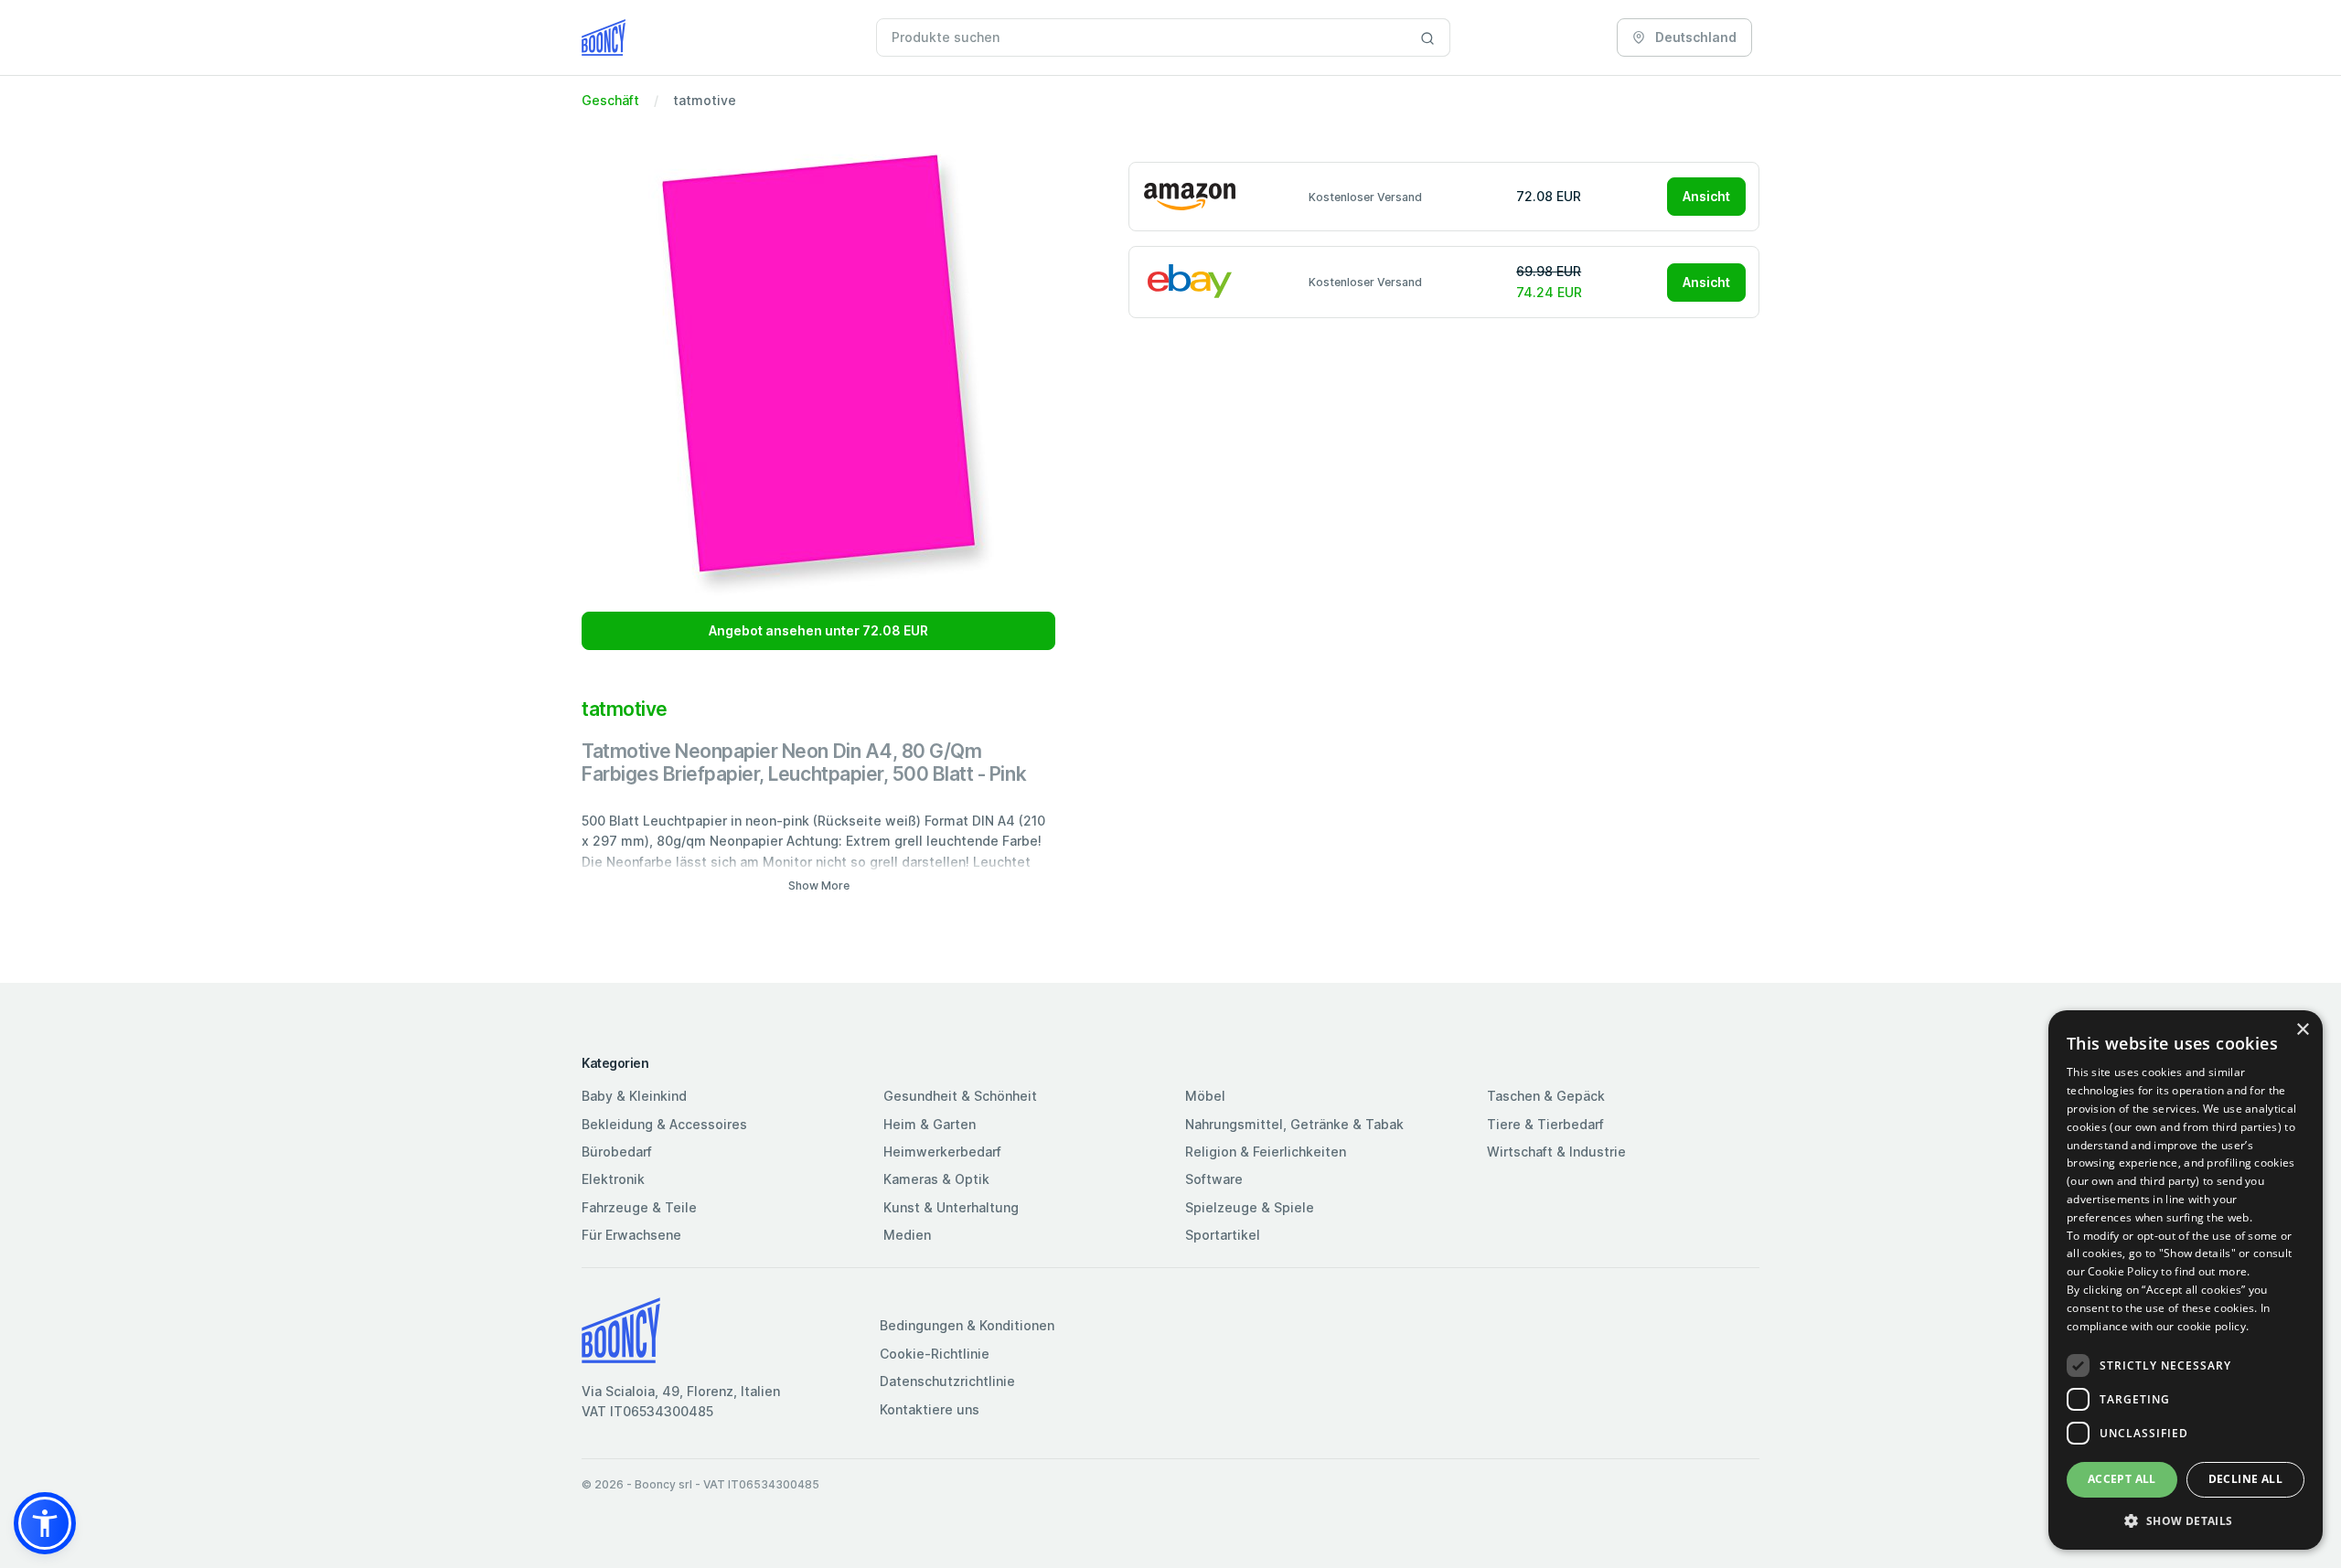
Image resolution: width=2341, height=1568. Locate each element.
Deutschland (1694, 37)
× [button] (2302, 1030)
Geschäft (610, 100)
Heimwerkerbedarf (942, 1152)
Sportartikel (1223, 1235)
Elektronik (613, 1179)
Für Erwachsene (631, 1235)
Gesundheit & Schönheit (960, 1096)
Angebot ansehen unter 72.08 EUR (818, 630)
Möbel (1205, 1096)
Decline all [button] (2245, 1479)
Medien (907, 1235)
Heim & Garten (930, 1124)
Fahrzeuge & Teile (639, 1207)
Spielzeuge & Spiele (1250, 1207)
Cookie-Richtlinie (935, 1354)
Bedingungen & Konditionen (967, 1325)
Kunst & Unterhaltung (951, 1207)
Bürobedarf (617, 1152)
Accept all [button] (2122, 1479)
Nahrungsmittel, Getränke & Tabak (1294, 1124)
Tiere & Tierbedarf (1545, 1124)
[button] (45, 1523)
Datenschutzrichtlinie (947, 1381)
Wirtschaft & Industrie (1556, 1152)
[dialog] (2186, 1280)
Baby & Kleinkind (634, 1096)
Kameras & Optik (936, 1179)
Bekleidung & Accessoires (664, 1124)
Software (1214, 1179)
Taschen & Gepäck (1546, 1096)
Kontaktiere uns (930, 1409)
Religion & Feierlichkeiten (1266, 1152)
